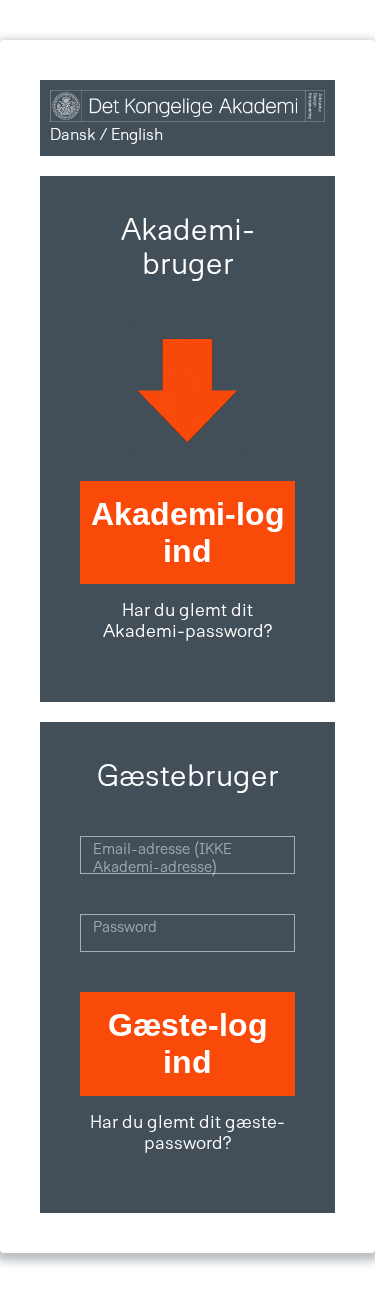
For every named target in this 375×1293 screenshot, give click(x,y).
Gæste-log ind (188, 1043)
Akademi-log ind (188, 532)
